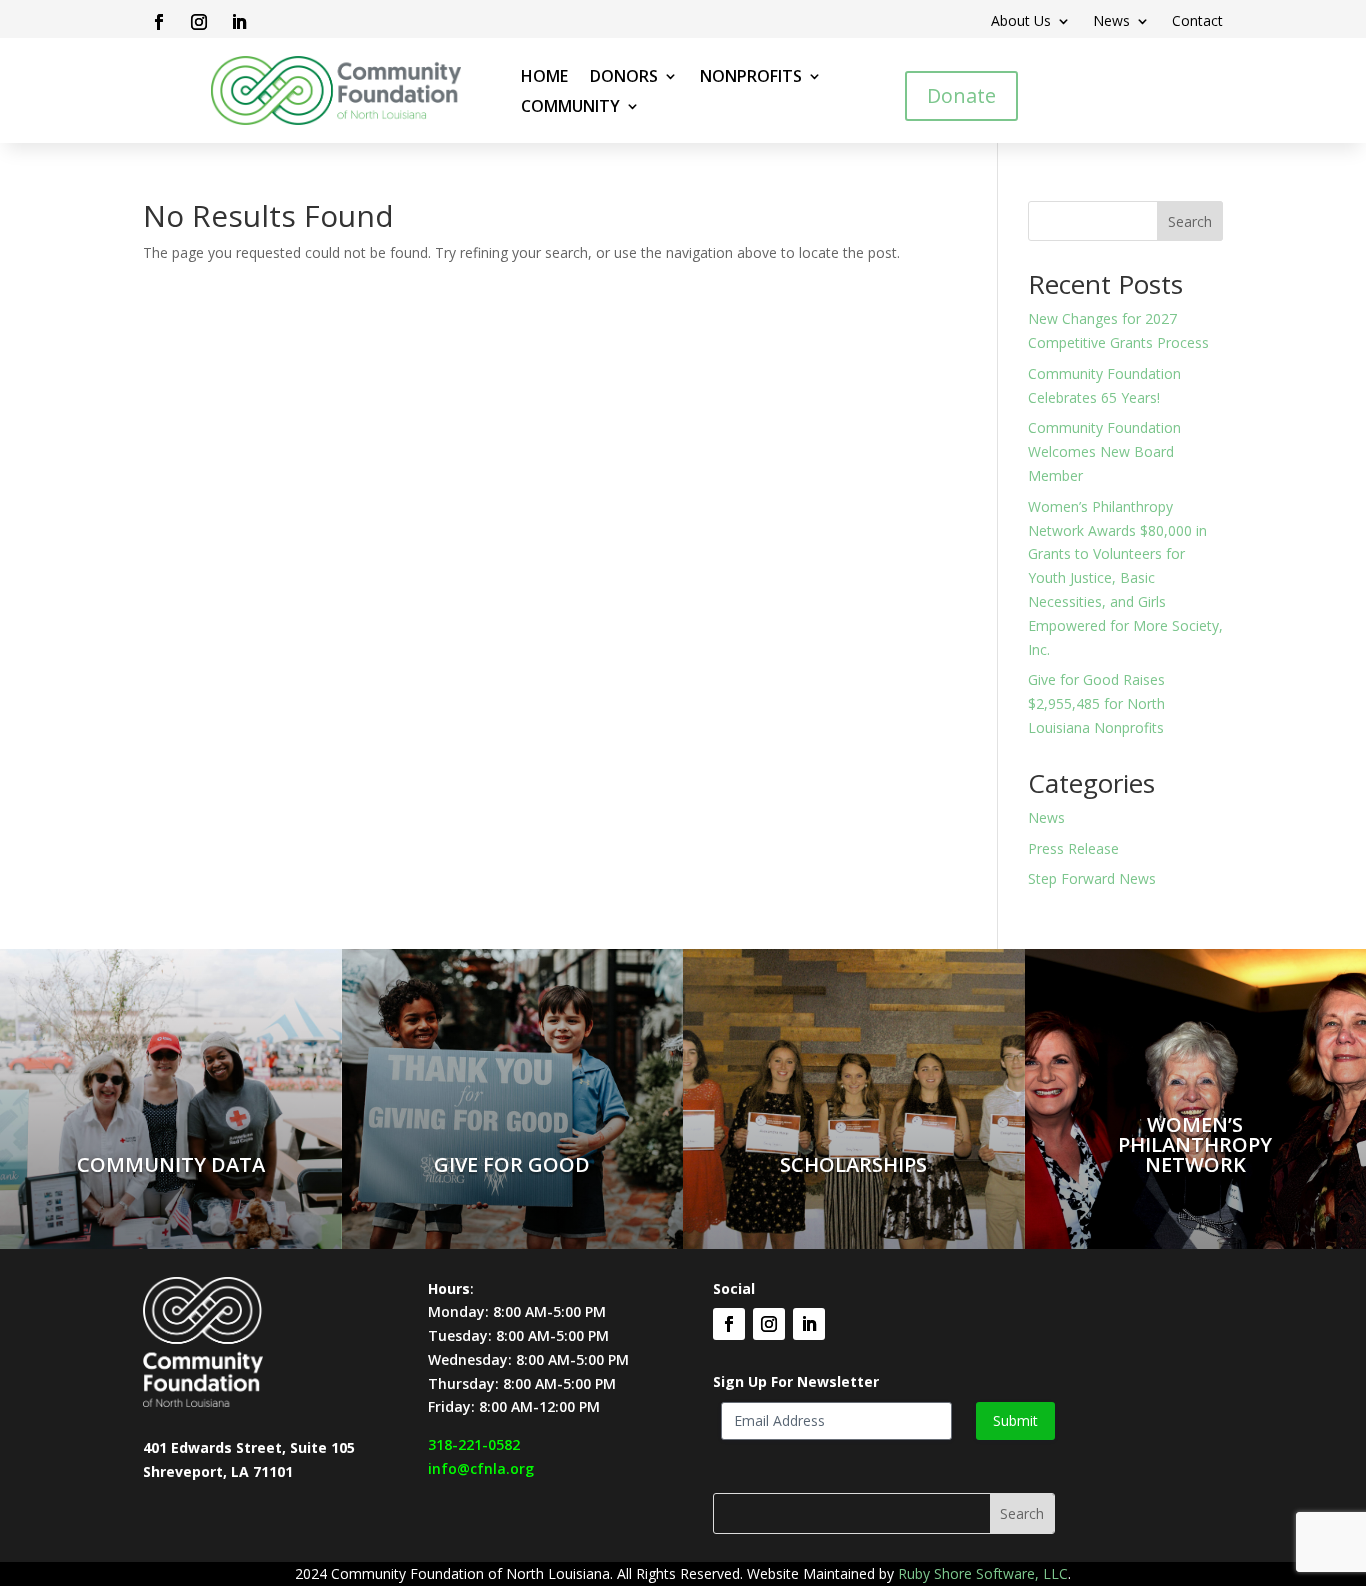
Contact (1197, 22)
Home (544, 78)
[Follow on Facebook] (159, 22)
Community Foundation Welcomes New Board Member (1104, 451)
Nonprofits (751, 78)
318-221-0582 (474, 1444)
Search (1190, 221)
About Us (1021, 22)
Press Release (1073, 848)
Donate (961, 95)
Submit (1015, 1420)
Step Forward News (1092, 878)
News (1111, 22)
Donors (624, 78)
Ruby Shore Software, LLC (983, 1573)
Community (570, 108)
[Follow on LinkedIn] (239, 22)
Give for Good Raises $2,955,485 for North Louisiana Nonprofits (1096, 703)
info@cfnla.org (481, 1468)
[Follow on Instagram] (199, 22)
